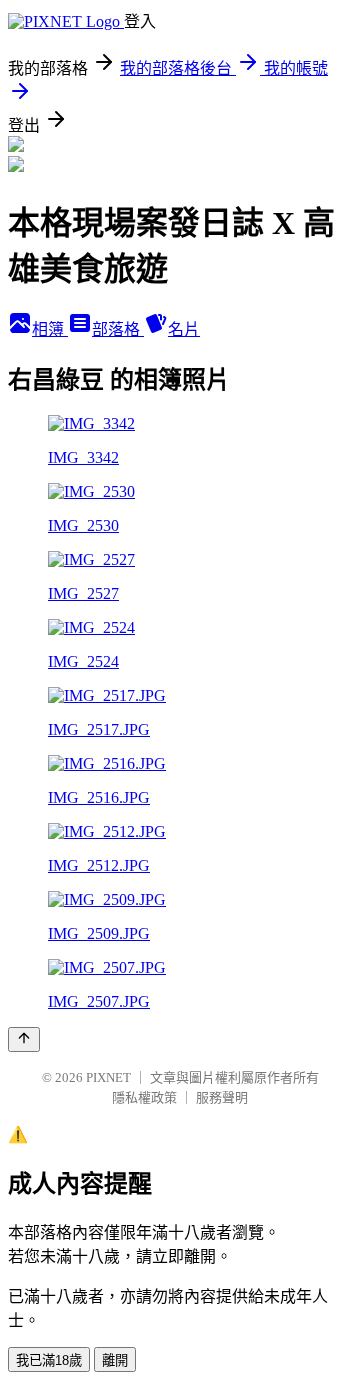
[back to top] (24, 1039)
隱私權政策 (144, 1097)
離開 (115, 1360)
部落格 (118, 329)
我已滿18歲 (49, 1360)
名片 (184, 329)
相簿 (50, 329)
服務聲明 (222, 1097)
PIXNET (108, 1077)
